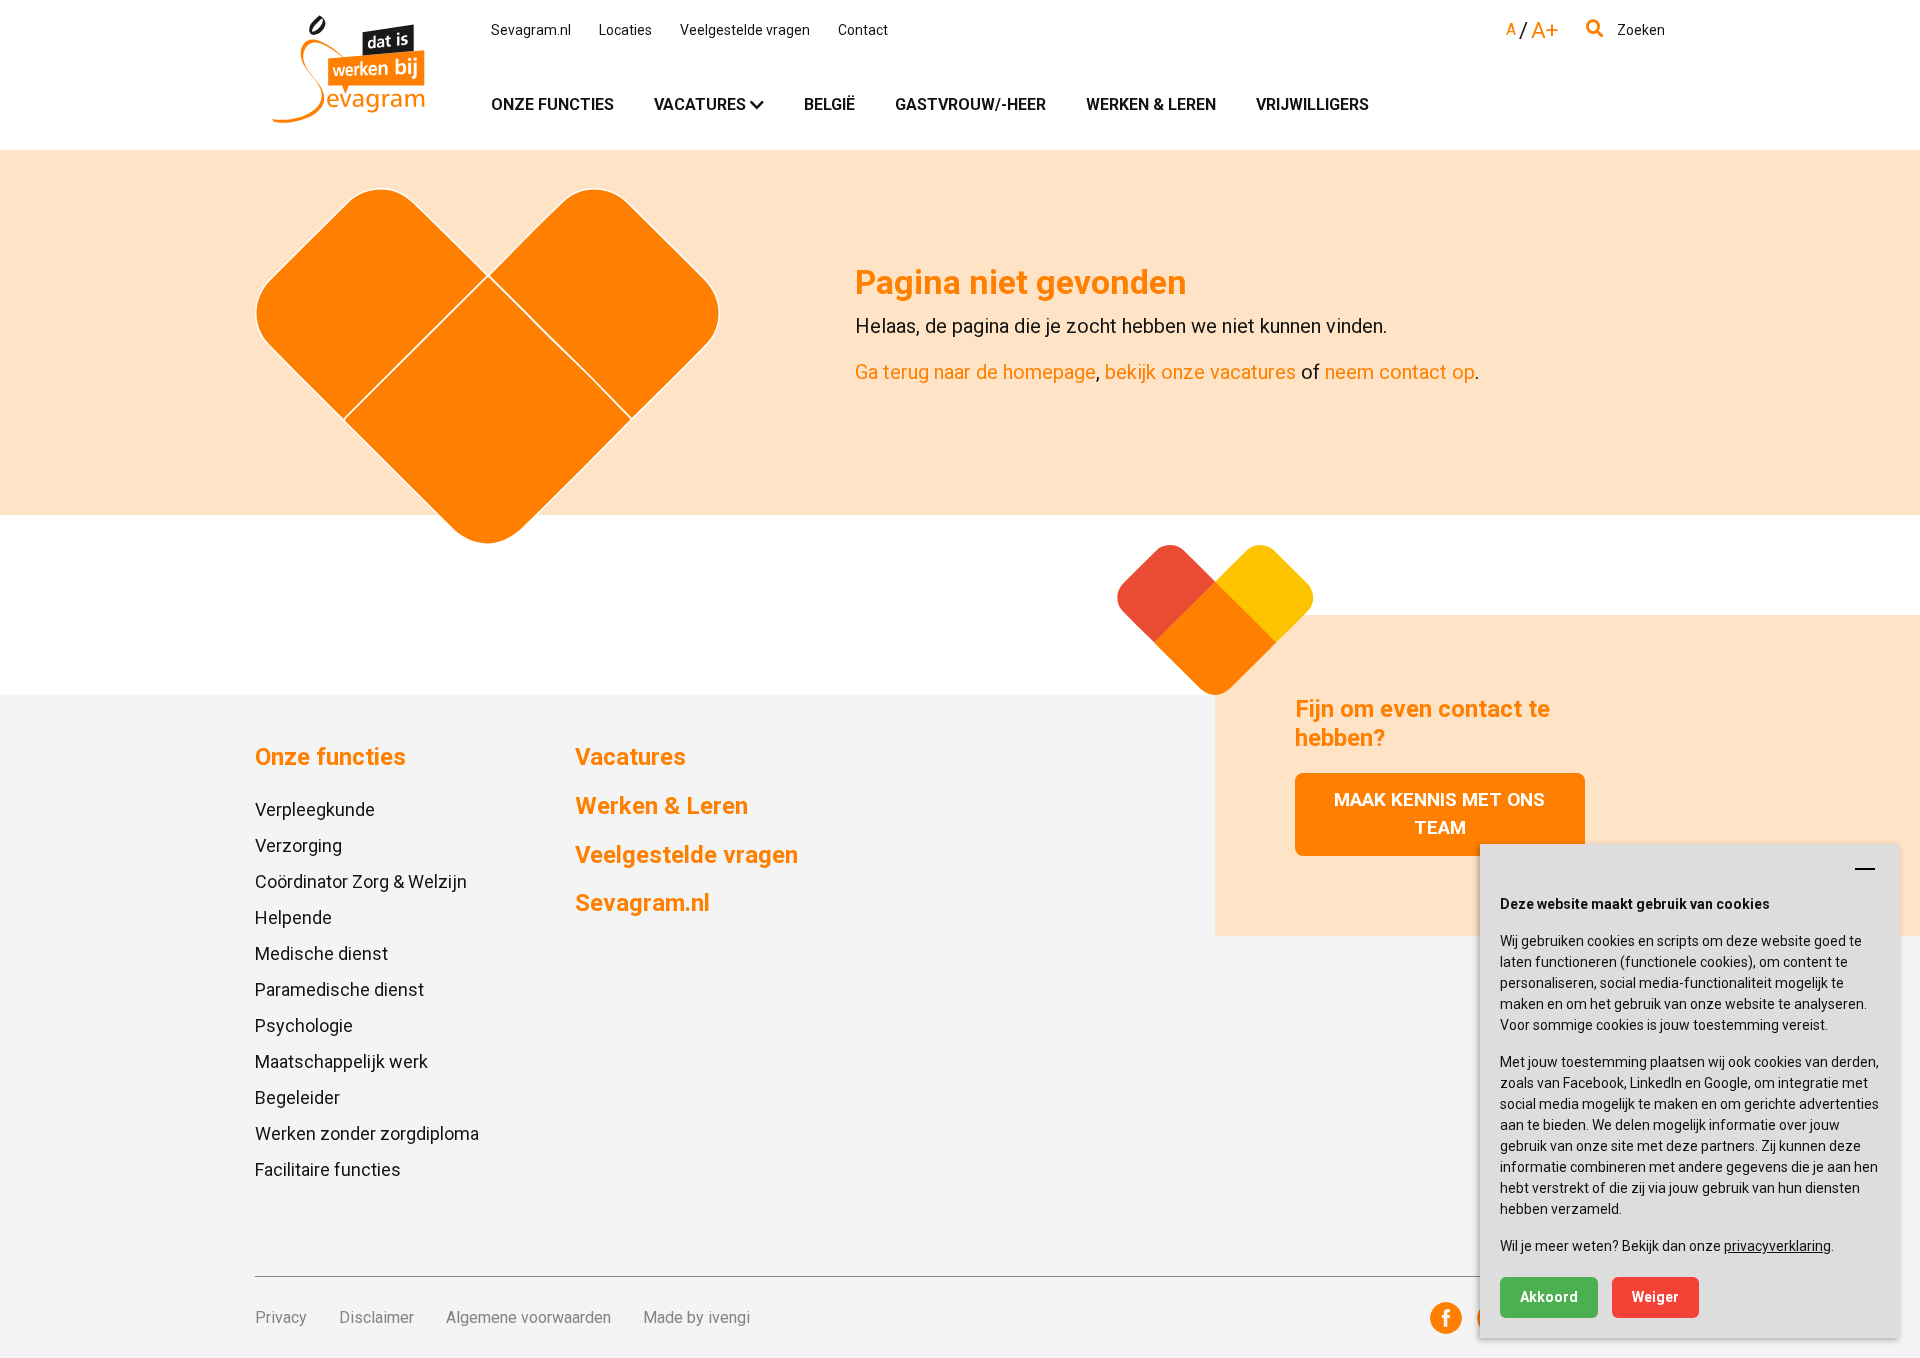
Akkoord (1549, 1297)
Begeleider (297, 1097)
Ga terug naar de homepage (975, 372)
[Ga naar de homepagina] (348, 75)
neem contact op (1400, 372)
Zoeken (1639, 30)
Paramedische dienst (339, 989)
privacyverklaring (1777, 1246)
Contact (863, 30)
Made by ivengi (696, 1317)
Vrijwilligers (1312, 104)
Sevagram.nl (531, 30)
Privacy (281, 1317)
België (829, 104)
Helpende (293, 917)
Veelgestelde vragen (745, 30)
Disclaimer (376, 1317)
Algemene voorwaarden (528, 1317)
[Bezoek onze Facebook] (1446, 1318)
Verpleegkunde (315, 809)
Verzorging (298, 845)
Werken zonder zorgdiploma (367, 1133)
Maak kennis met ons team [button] (1439, 814)
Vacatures (700, 104)
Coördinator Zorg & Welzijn (361, 881)
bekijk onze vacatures (1200, 372)
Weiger (1655, 1297)
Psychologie (304, 1025)
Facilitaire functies (328, 1169)
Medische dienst (321, 953)
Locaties (625, 30)
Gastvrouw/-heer (970, 104)
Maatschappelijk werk (341, 1061)
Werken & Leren (1151, 104)
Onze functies (552, 104)
